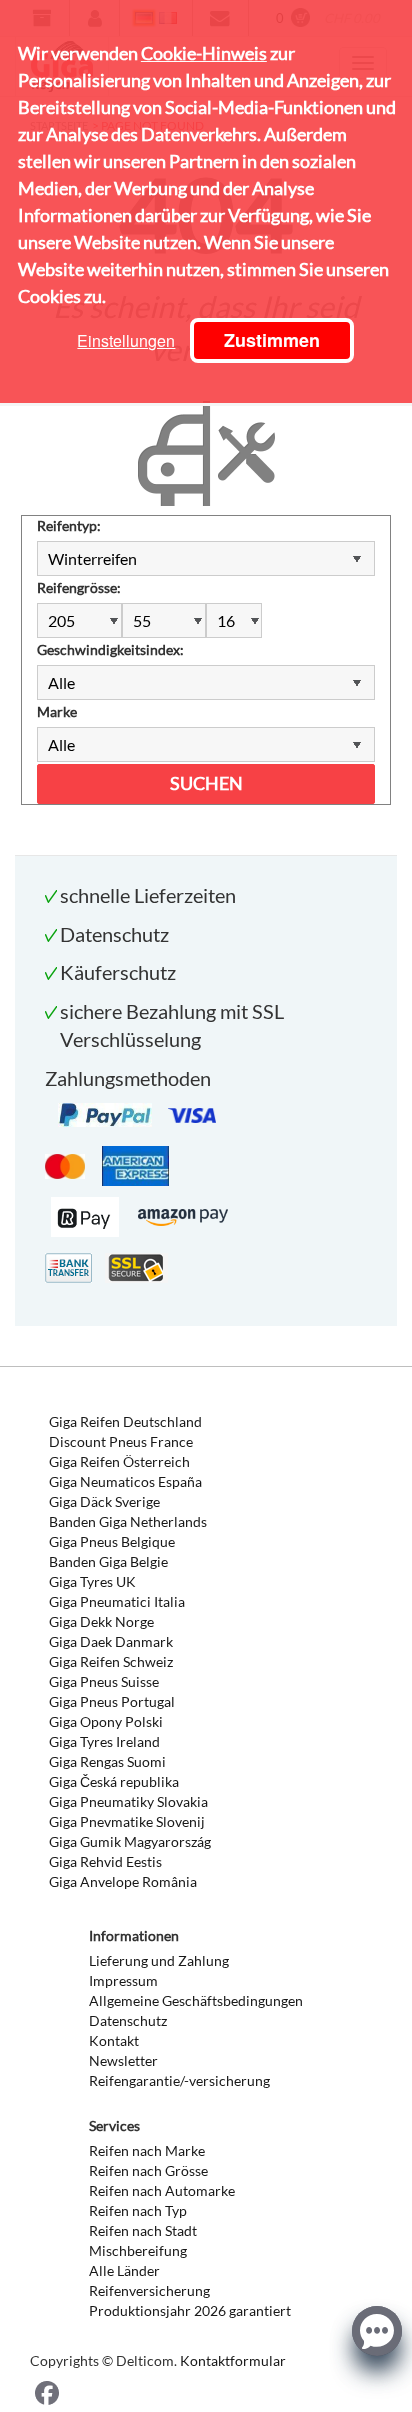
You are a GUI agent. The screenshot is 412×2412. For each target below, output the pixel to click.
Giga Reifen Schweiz (111, 1661)
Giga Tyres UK (92, 1581)
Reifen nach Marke (147, 2150)
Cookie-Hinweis (204, 53)
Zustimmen (272, 340)
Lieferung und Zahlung (159, 1960)
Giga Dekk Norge (101, 1621)
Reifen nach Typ (138, 2210)
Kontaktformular (233, 2360)
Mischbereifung (138, 2250)
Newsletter (123, 2060)
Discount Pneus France (121, 1441)
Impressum (123, 1980)
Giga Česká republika (114, 1781)
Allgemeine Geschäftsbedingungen (196, 2000)
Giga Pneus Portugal (112, 1701)
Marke (57, 711)
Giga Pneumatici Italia (117, 1601)
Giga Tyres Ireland (104, 1741)
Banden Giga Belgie (108, 1561)
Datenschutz (128, 2020)
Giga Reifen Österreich (119, 1461)
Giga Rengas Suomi (107, 1761)
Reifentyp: (69, 525)
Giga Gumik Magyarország (130, 1841)
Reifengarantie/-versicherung (179, 2080)
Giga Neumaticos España (125, 1481)
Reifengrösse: (79, 587)
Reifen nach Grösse (148, 2170)
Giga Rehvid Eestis (105, 1861)
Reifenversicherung (149, 2290)
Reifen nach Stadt (143, 2230)
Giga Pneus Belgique (112, 1541)
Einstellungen (126, 340)
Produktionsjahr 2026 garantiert (190, 2310)
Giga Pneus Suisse (104, 1681)
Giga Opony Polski (106, 1721)
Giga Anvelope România (123, 1881)
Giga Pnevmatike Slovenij (127, 1821)
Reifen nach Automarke (162, 2190)
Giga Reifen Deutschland (125, 1421)
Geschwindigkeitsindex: (110, 649)
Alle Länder (124, 2270)
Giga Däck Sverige (104, 1501)
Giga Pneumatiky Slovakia (128, 1801)
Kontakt (114, 2040)
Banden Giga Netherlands (128, 1521)
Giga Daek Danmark (111, 1641)
